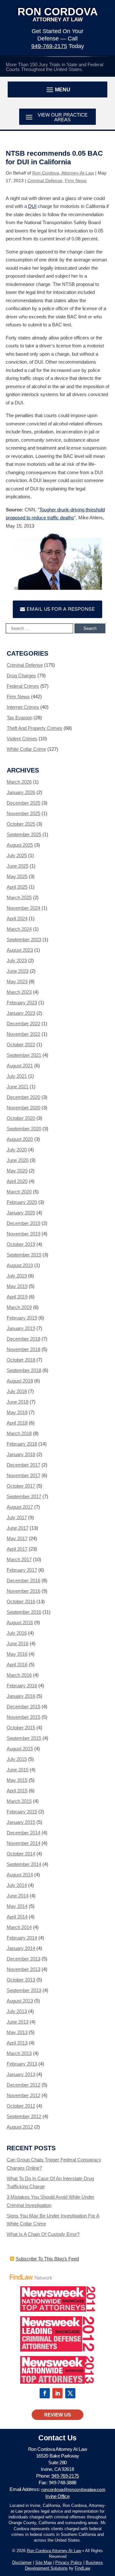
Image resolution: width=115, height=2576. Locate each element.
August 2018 (20, 1381)
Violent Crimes (22, 739)
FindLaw (82, 2568)
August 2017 (20, 1507)
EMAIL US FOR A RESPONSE (61, 609)
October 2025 (21, 824)
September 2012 (24, 2116)
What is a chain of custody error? (43, 2234)
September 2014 (24, 1864)
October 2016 (21, 1601)
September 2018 (24, 1370)
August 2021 (20, 1066)
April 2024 (17, 918)
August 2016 (20, 1622)
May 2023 (17, 982)
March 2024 (19, 929)
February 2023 (22, 1003)
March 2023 (19, 992)
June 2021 (18, 1087)
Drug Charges (21, 676)
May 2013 (17, 2032)
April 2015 (17, 1791)
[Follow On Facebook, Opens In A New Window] (45, 2393)
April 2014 (17, 1917)
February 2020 (22, 1202)
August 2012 (20, 2127)
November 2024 (23, 908)
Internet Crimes (23, 707)
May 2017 (17, 1538)
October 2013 (21, 1980)
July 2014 (17, 1885)
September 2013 (24, 1990)
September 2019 (24, 1255)
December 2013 (23, 1959)
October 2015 (21, 1728)
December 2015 (23, 1707)
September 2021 (24, 1055)
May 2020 (17, 1171)
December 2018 (23, 1339)
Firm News (76, 181)
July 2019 (17, 1276)
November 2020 (23, 1108)
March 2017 (19, 1559)
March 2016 (19, 1675)
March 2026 (19, 782)
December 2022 (23, 1024)
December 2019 (23, 1223)
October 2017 (21, 1486)
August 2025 (20, 845)
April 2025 (17, 887)
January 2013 (21, 2074)
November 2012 (23, 2095)
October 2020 (21, 1118)
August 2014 (20, 1875)
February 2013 (22, 2064)
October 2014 (21, 1854)
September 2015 (24, 1738)
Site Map (43, 2562)
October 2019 (21, 1244)
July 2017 (17, 1517)
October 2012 (21, 2106)
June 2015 (18, 1770)
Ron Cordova (58, 14)
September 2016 (24, 1612)
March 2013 (19, 2053)
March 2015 (19, 1801)
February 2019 (22, 1318)
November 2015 (23, 1717)
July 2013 (17, 2011)
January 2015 (21, 1822)
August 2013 (20, 2001)
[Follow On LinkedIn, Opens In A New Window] (57, 2393)
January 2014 (21, 1948)
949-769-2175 (49, 46)
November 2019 (23, 1234)
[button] (57, 89)
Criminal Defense (45, 181)
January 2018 (21, 1454)
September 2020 (24, 1129)
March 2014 (19, 1927)
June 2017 (18, 1528)
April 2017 (17, 1549)
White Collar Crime (26, 749)
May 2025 (17, 876)
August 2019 (20, 1265)
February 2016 (22, 1686)
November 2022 (23, 1034)
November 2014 (23, 1843)
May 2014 (17, 1906)
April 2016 (17, 1665)
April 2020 (17, 1181)
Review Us (57, 2415)
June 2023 (18, 971)
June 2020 (18, 1160)
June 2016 (18, 1644)
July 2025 (17, 855)
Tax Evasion (19, 718)
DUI (32, 206)
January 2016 (21, 1696)
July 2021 (17, 1076)
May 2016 (17, 1654)
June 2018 (18, 1402)
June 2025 (18, 866)
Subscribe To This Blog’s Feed (47, 2259)
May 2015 (17, 1780)
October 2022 (21, 1045)
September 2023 (24, 939)
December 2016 (23, 1580)
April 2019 (17, 1297)
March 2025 (19, 897)
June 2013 (18, 2022)
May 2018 (17, 1412)
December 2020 (23, 1097)
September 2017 (24, 1496)
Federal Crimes (23, 686)
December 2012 (23, 2085)
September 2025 (24, 834)
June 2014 (18, 1896)
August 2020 (20, 1139)
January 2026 (21, 792)
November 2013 (23, 1969)
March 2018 (19, 1433)
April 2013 (17, 2043)
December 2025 (23, 803)
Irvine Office (57, 2496)
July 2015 (17, 1759)
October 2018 (21, 1360)
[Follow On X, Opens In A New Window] (70, 2393)
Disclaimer (22, 2562)
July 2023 (17, 961)
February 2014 (22, 1938)
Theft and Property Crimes (34, 728)
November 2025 (23, 813)
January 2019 (21, 1328)
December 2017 (23, 1465)
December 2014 (23, 1833)
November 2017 (23, 1475)
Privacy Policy (69, 2562)
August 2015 (20, 1749)
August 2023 (20, 950)
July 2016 (17, 1633)
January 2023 (21, 1013)
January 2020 (21, 1213)
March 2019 (19, 1307)
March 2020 (19, 1192)
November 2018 (23, 1349)
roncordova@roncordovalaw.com (73, 2489)
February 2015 (22, 1812)
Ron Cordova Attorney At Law (54, 2551)
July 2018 (17, 1391)
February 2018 (22, 1444)
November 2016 (23, 1591)
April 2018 (17, 1423)
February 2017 (22, 1570)
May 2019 (17, 1286)
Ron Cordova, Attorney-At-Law (63, 173)
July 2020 (17, 1150)
